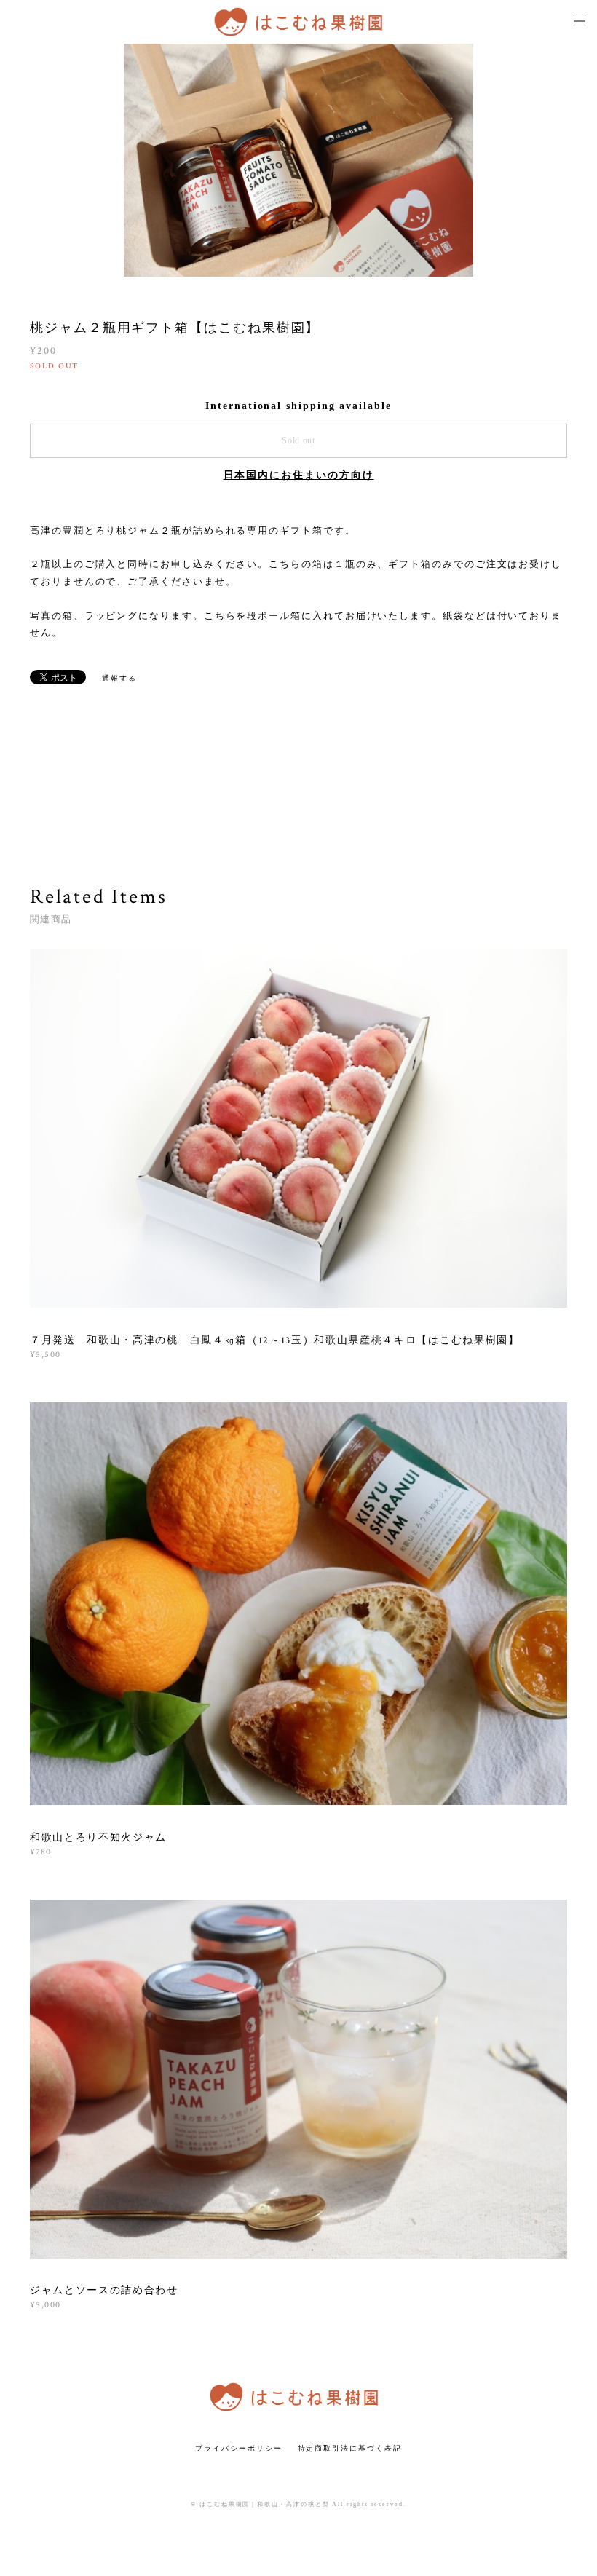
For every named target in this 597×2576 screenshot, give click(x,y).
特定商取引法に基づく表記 (350, 2448)
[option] (298, 160)
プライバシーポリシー (238, 2448)
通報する (119, 678)
